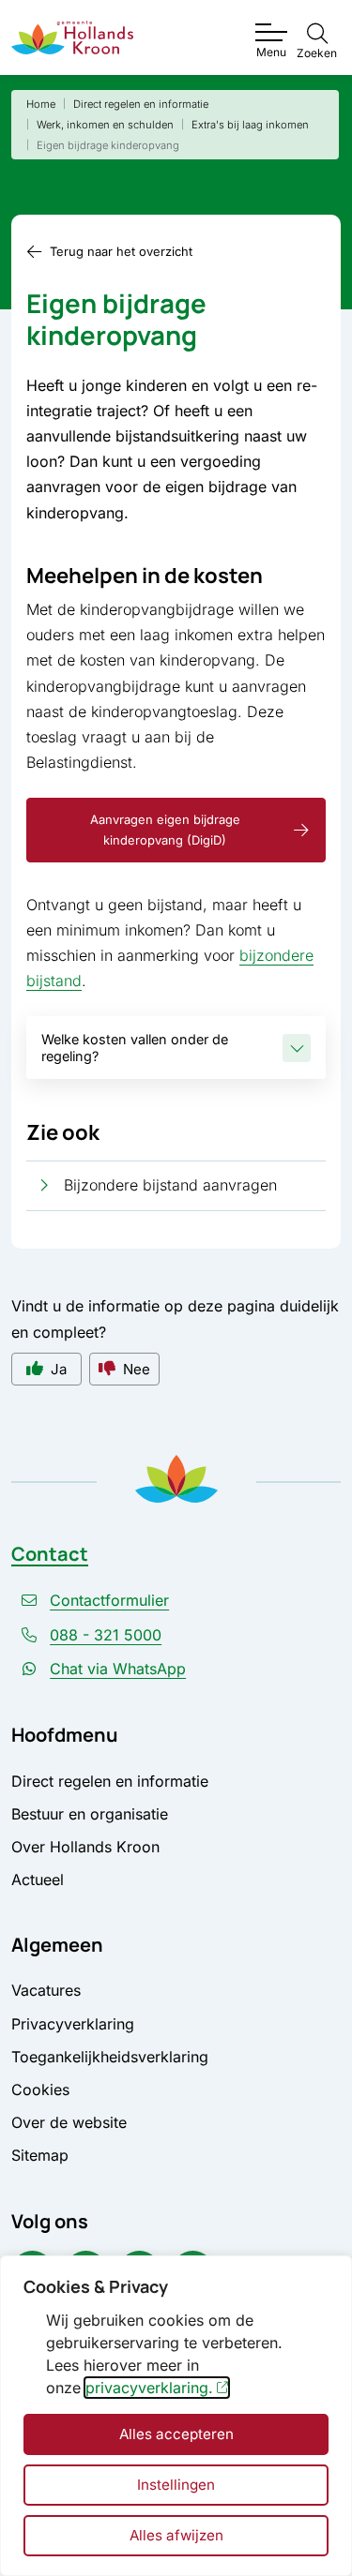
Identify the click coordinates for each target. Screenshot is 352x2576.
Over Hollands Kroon (85, 1847)
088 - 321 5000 (106, 1635)
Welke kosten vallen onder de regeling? (135, 1047)
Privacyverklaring (73, 2024)
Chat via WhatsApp (118, 1669)
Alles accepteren (176, 2434)
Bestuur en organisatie (90, 1814)
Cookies (40, 2089)
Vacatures (46, 1990)
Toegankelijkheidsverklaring (110, 2057)
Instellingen (176, 2485)
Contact (50, 1554)
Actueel (38, 1880)
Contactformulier (109, 1600)
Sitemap (40, 2155)
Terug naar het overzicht (121, 251)
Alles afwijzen (176, 2535)
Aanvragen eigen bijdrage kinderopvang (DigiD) (165, 830)
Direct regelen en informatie (110, 1781)
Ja (59, 1369)
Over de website (69, 2122)
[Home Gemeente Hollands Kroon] (72, 38)
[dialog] (176, 2416)
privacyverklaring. (149, 2388)
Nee (137, 1369)
